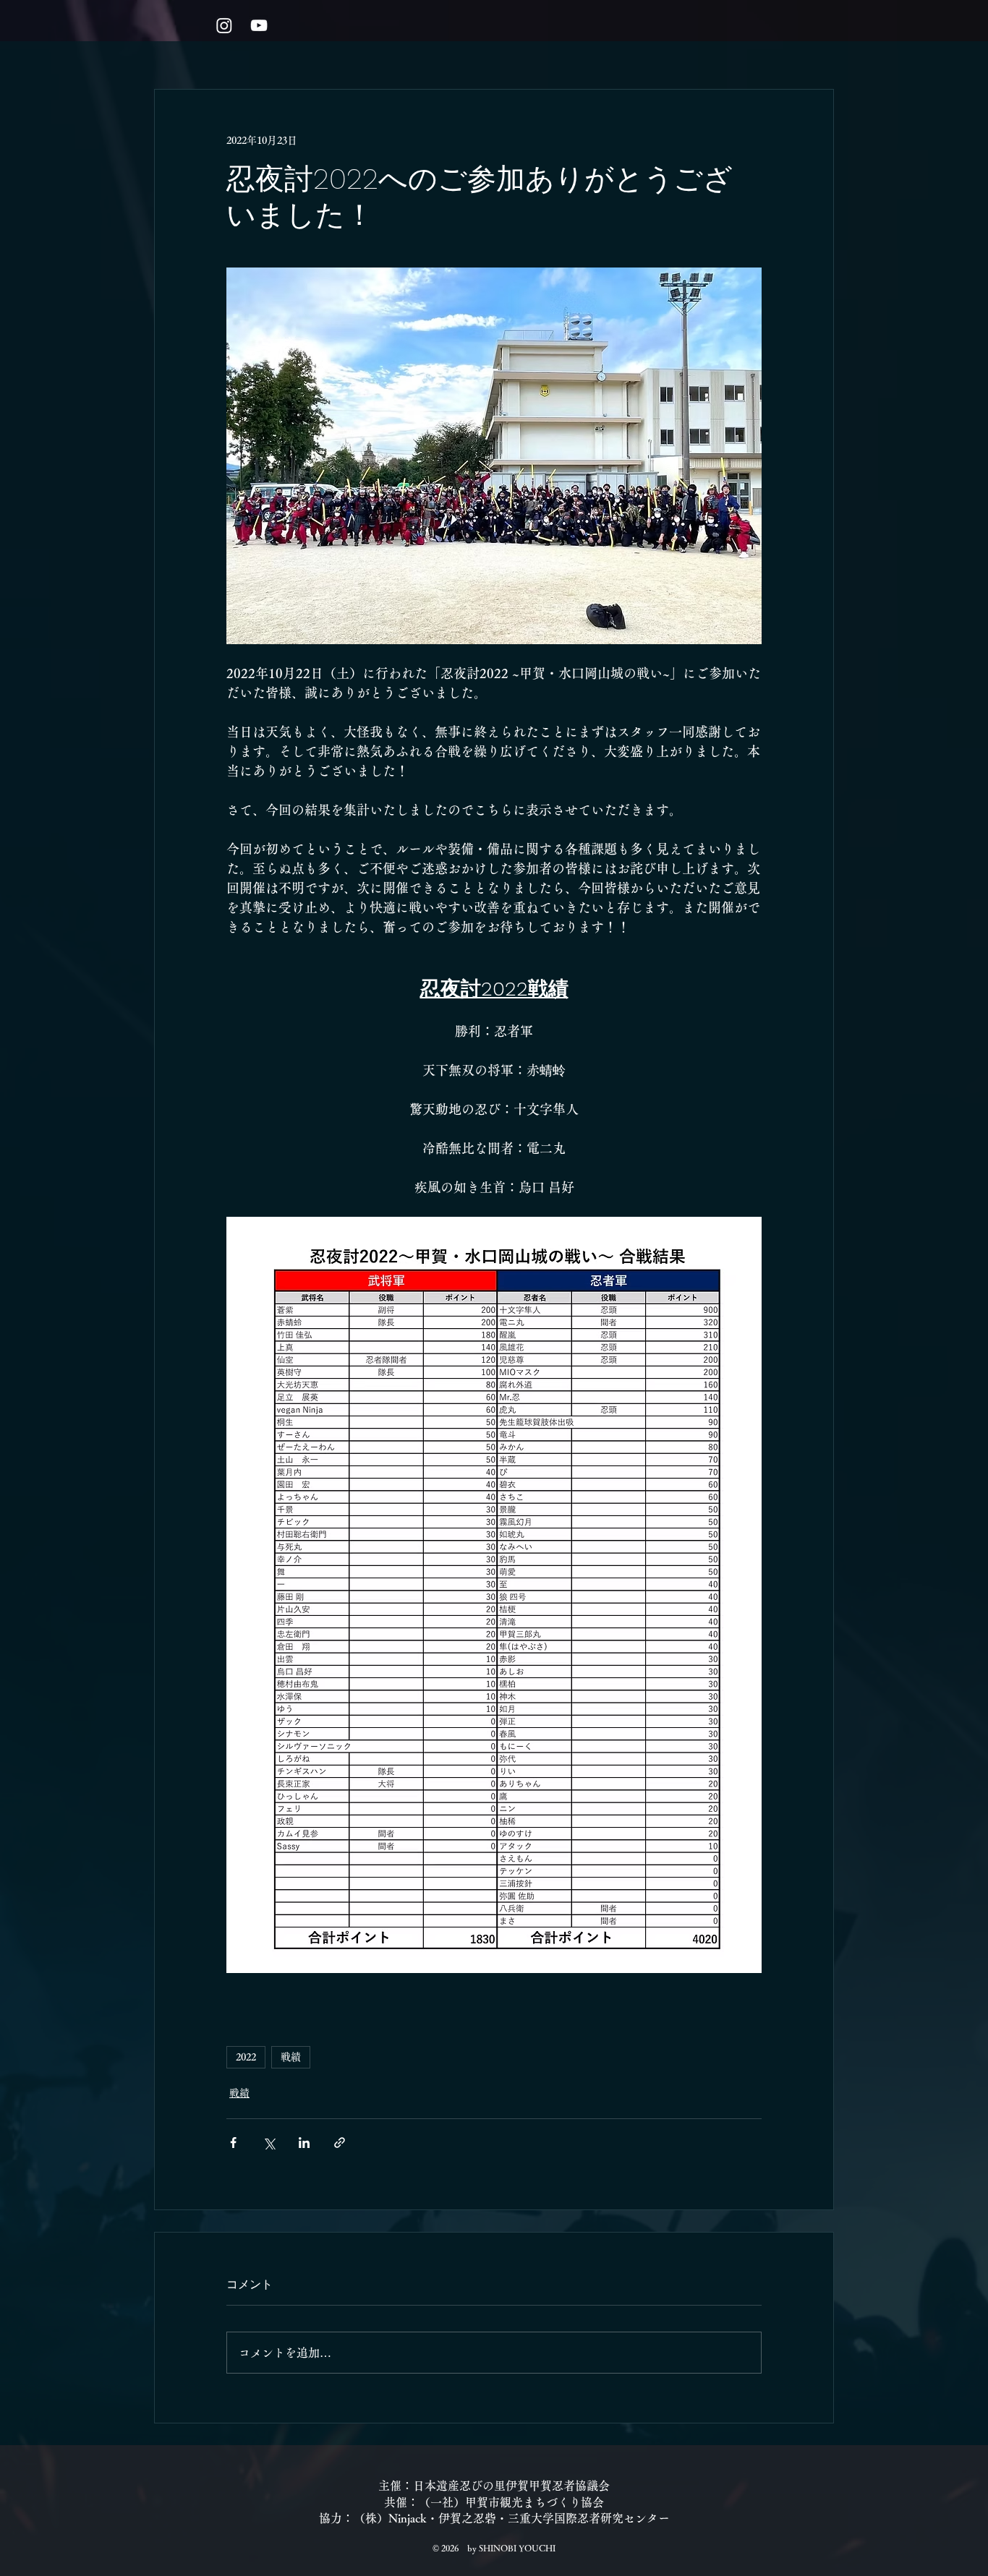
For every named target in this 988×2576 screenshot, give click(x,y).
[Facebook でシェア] (233, 2143)
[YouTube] (259, 25)
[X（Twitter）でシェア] (269, 2143)
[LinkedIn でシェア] (304, 2143)
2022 (246, 2057)
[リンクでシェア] (340, 2143)
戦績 (291, 2057)
